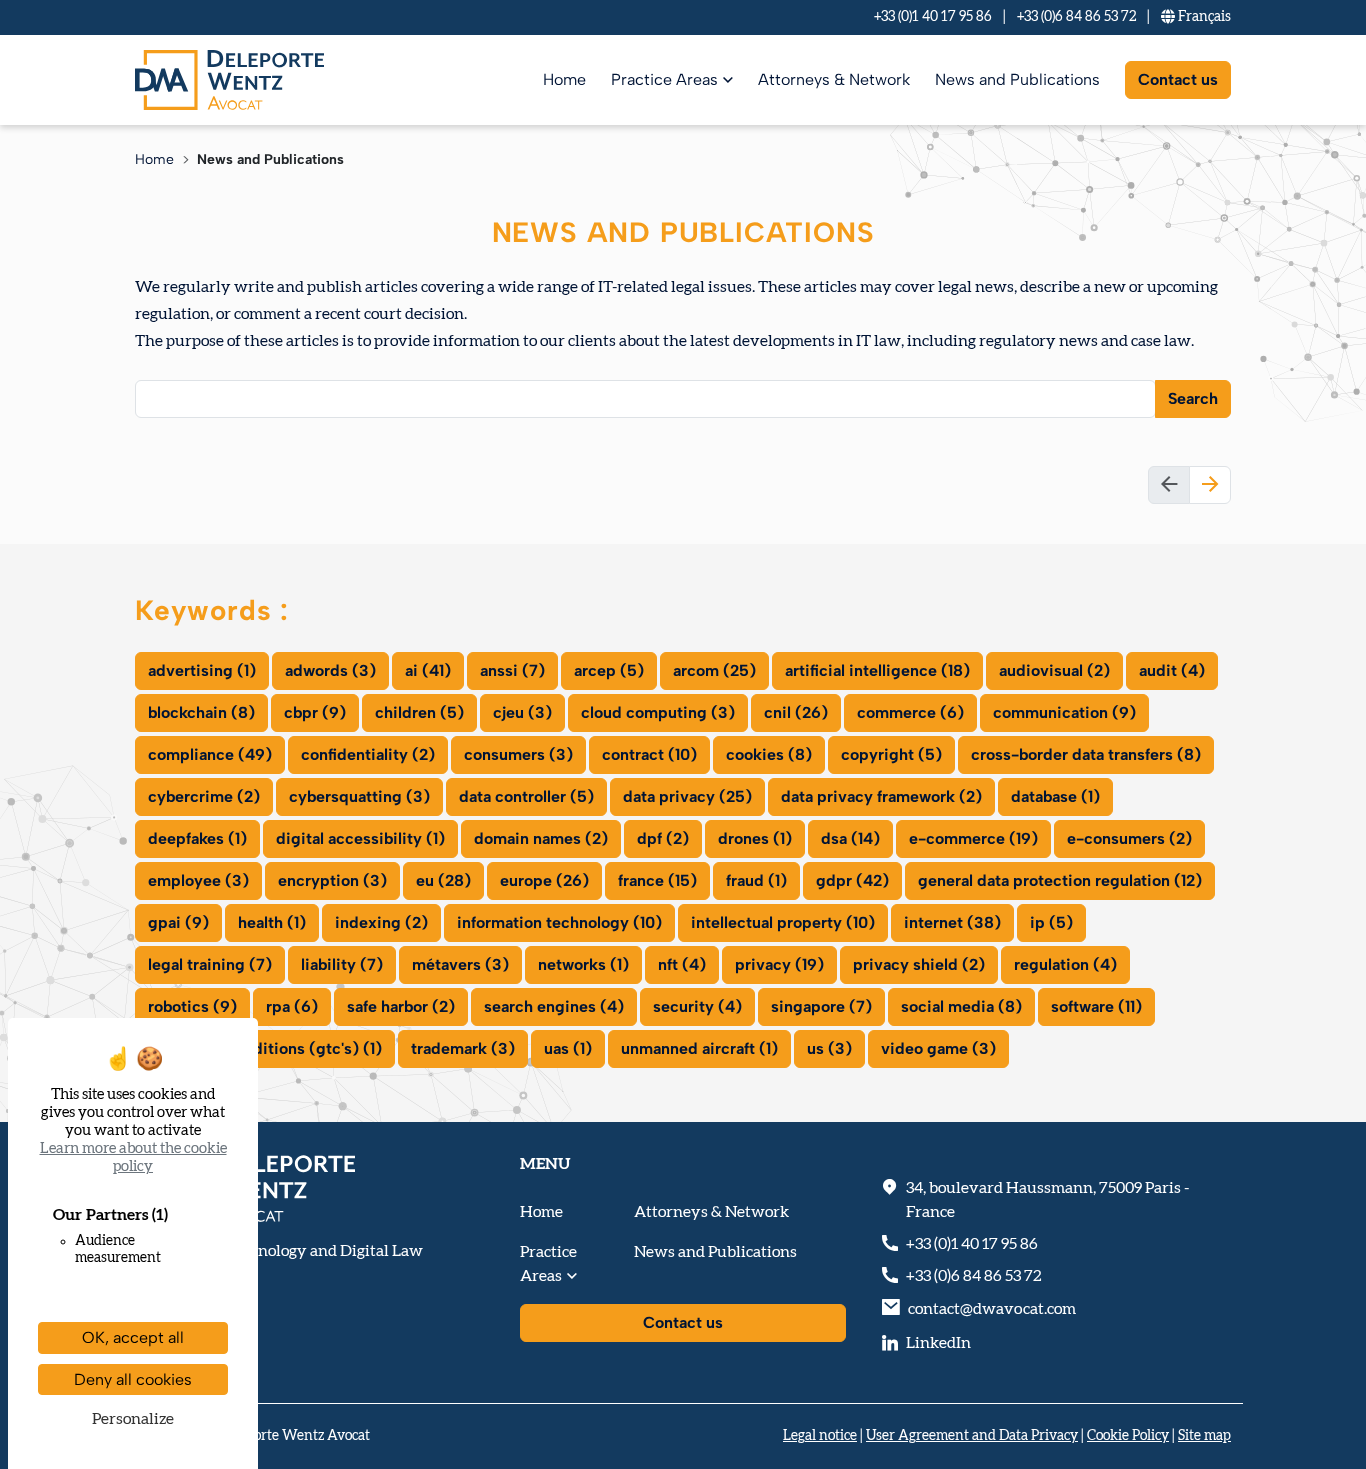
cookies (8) (769, 754)
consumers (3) (518, 754)
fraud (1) (756, 880)
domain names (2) (541, 838)
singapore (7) (821, 1006)
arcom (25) (714, 670)
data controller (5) (526, 796)
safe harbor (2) (401, 1006)
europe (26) (544, 880)
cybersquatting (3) (359, 796)
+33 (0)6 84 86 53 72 (1076, 17)
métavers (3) (460, 964)
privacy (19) (779, 964)
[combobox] (645, 399)
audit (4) (1172, 670)
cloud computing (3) (658, 712)
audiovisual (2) (1054, 670)
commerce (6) (910, 712)
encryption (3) (332, 880)
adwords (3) (330, 670)
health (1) (272, 922)
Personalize (133, 1419)
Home (564, 79)
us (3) (829, 1048)
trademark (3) (463, 1048)
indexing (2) (381, 922)
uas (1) (568, 1048)
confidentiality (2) (368, 754)
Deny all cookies (133, 1379)
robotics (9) (192, 1006)
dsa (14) (850, 838)
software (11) (1096, 1006)
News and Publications (1017, 79)
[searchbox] (154, 398)
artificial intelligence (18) (877, 670)
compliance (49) (210, 754)
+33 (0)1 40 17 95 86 (933, 17)
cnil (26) (796, 712)
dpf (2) (663, 838)
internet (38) (952, 922)
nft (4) (682, 964)
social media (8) (961, 1006)
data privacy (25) (687, 796)
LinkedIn (938, 1343)
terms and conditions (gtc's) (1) (265, 1048)
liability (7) (342, 964)
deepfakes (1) (197, 838)
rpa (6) (292, 1006)
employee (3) (198, 880)
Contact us (1178, 79)
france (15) (657, 880)
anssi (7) (512, 670)
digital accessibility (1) (360, 838)
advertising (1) (202, 670)
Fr (1203, 17)
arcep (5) (609, 670)
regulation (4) (1065, 964)
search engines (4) (554, 1006)
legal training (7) (210, 964)
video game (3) (938, 1048)
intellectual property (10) (783, 922)
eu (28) (443, 880)
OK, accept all (133, 1337)
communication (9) (1064, 712)
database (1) (1055, 796)
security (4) (697, 1006)
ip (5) (1051, 922)
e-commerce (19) (973, 838)
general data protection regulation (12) (1060, 880)
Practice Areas (664, 79)
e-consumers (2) (1129, 838)
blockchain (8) (201, 712)
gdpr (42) (852, 880)
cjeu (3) (522, 712)
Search (1193, 398)
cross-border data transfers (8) (1086, 754)
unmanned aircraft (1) (699, 1048)
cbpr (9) (315, 712)
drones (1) (755, 838)
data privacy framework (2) (881, 796)
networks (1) (583, 964)
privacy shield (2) (919, 964)
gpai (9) (178, 922)
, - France (1047, 1200)
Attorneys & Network (834, 79)
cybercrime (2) (204, 796)
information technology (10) (559, 922)
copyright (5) (891, 754)
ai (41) (428, 670)
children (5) (419, 712)
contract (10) (649, 754)
